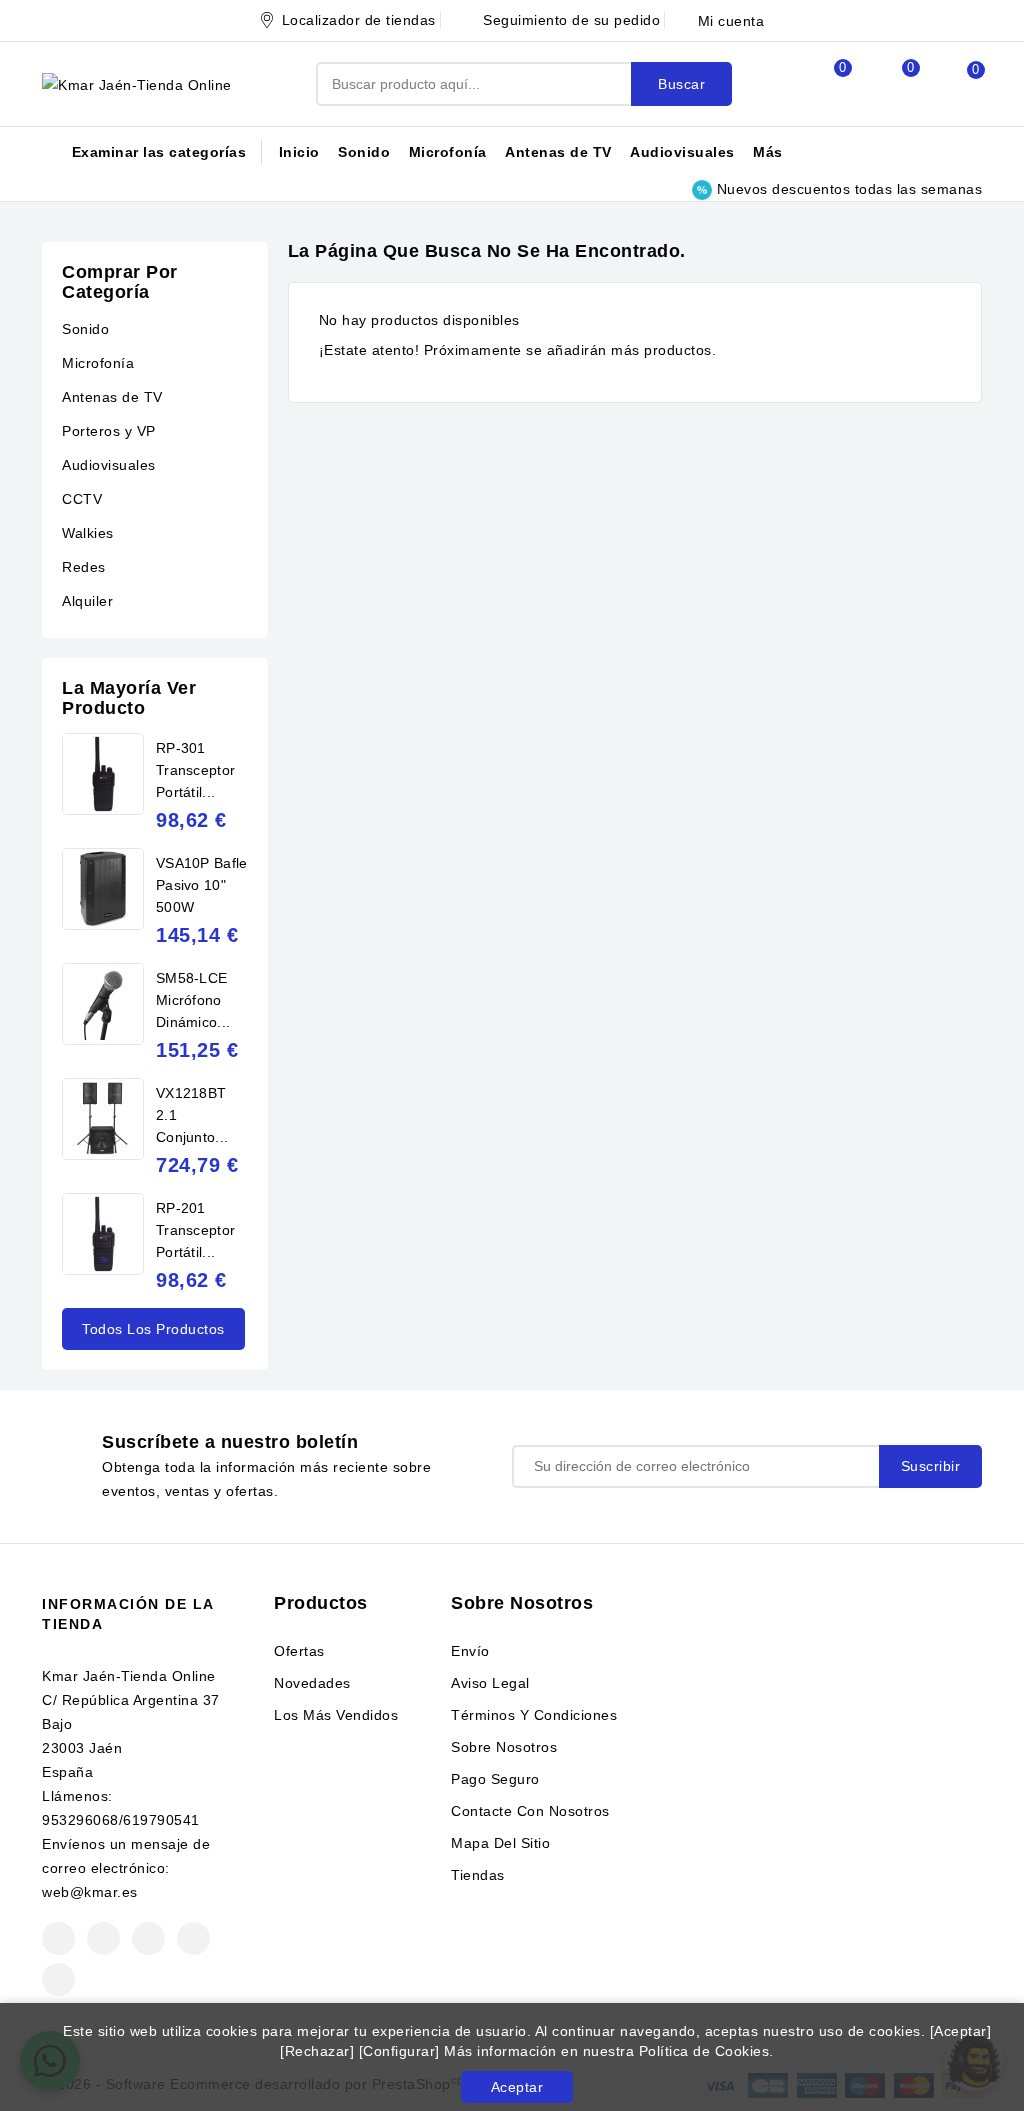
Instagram (193, 1938)
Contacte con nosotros (530, 1811)
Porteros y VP (109, 431)
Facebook (58, 1938)
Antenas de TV (558, 152)
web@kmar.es (90, 1892)
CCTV (82, 499)
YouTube (148, 1938)
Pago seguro (495, 1779)
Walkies (88, 533)
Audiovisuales (682, 152)
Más (768, 152)
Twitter (103, 1938)
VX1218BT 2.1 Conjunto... (192, 1115)
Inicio (299, 152)
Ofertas (299, 1651)
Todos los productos (153, 1329)
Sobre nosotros (504, 1747)
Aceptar (517, 2087)
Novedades (312, 1683)
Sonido (364, 152)
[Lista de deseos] (888, 84)
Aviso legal (490, 1683)
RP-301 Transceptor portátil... (195, 770)
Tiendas (478, 1875)
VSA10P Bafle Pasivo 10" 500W (202, 885)
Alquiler (87, 601)
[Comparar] (821, 84)
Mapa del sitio (500, 1843)
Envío (470, 1651)
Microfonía (448, 152)
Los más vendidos (336, 1715)
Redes (84, 567)
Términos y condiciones (534, 1715)
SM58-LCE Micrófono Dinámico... (193, 1000)
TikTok (58, 1979)
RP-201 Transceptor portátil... (195, 1230)
